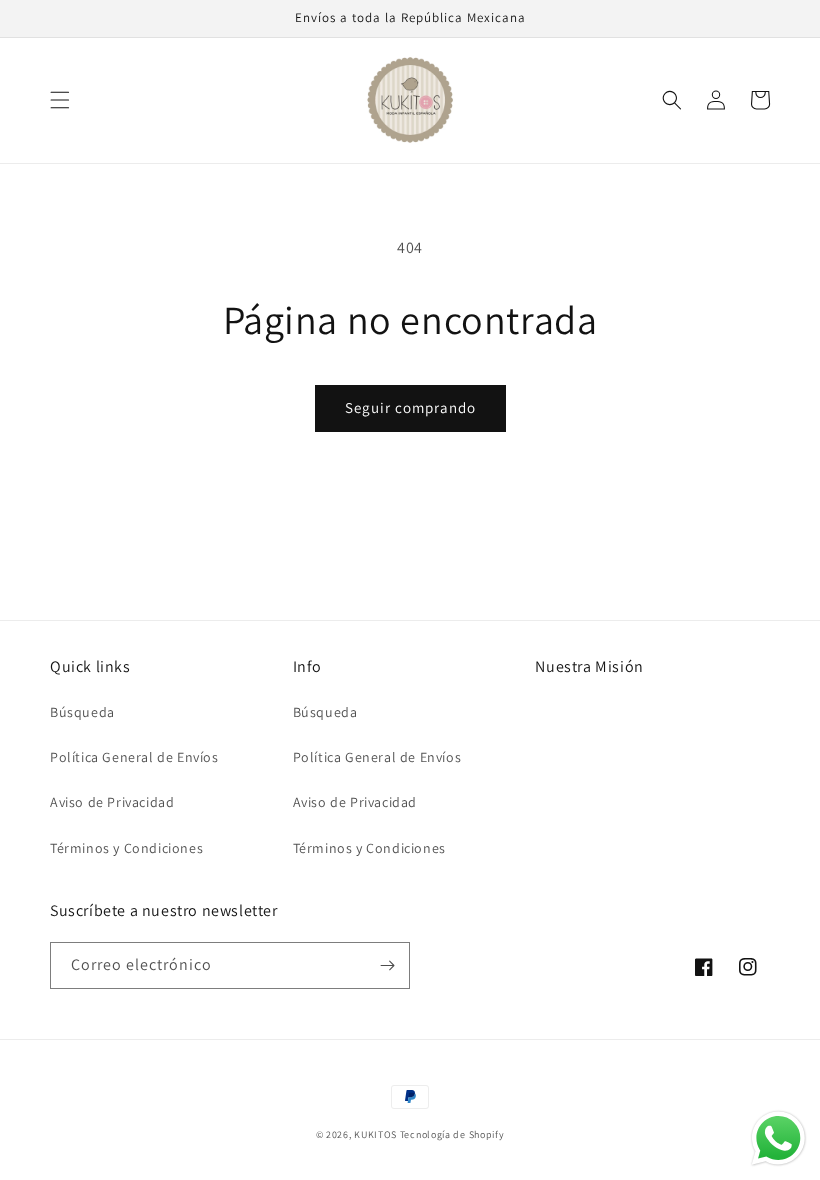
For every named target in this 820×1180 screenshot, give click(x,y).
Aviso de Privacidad (112, 802)
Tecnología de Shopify (452, 1134)
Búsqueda (82, 712)
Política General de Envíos (134, 757)
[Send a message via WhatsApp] (778, 1138)
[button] (60, 100)
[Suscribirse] (387, 965)
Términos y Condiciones (126, 848)
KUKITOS (377, 1134)
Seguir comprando (410, 407)
